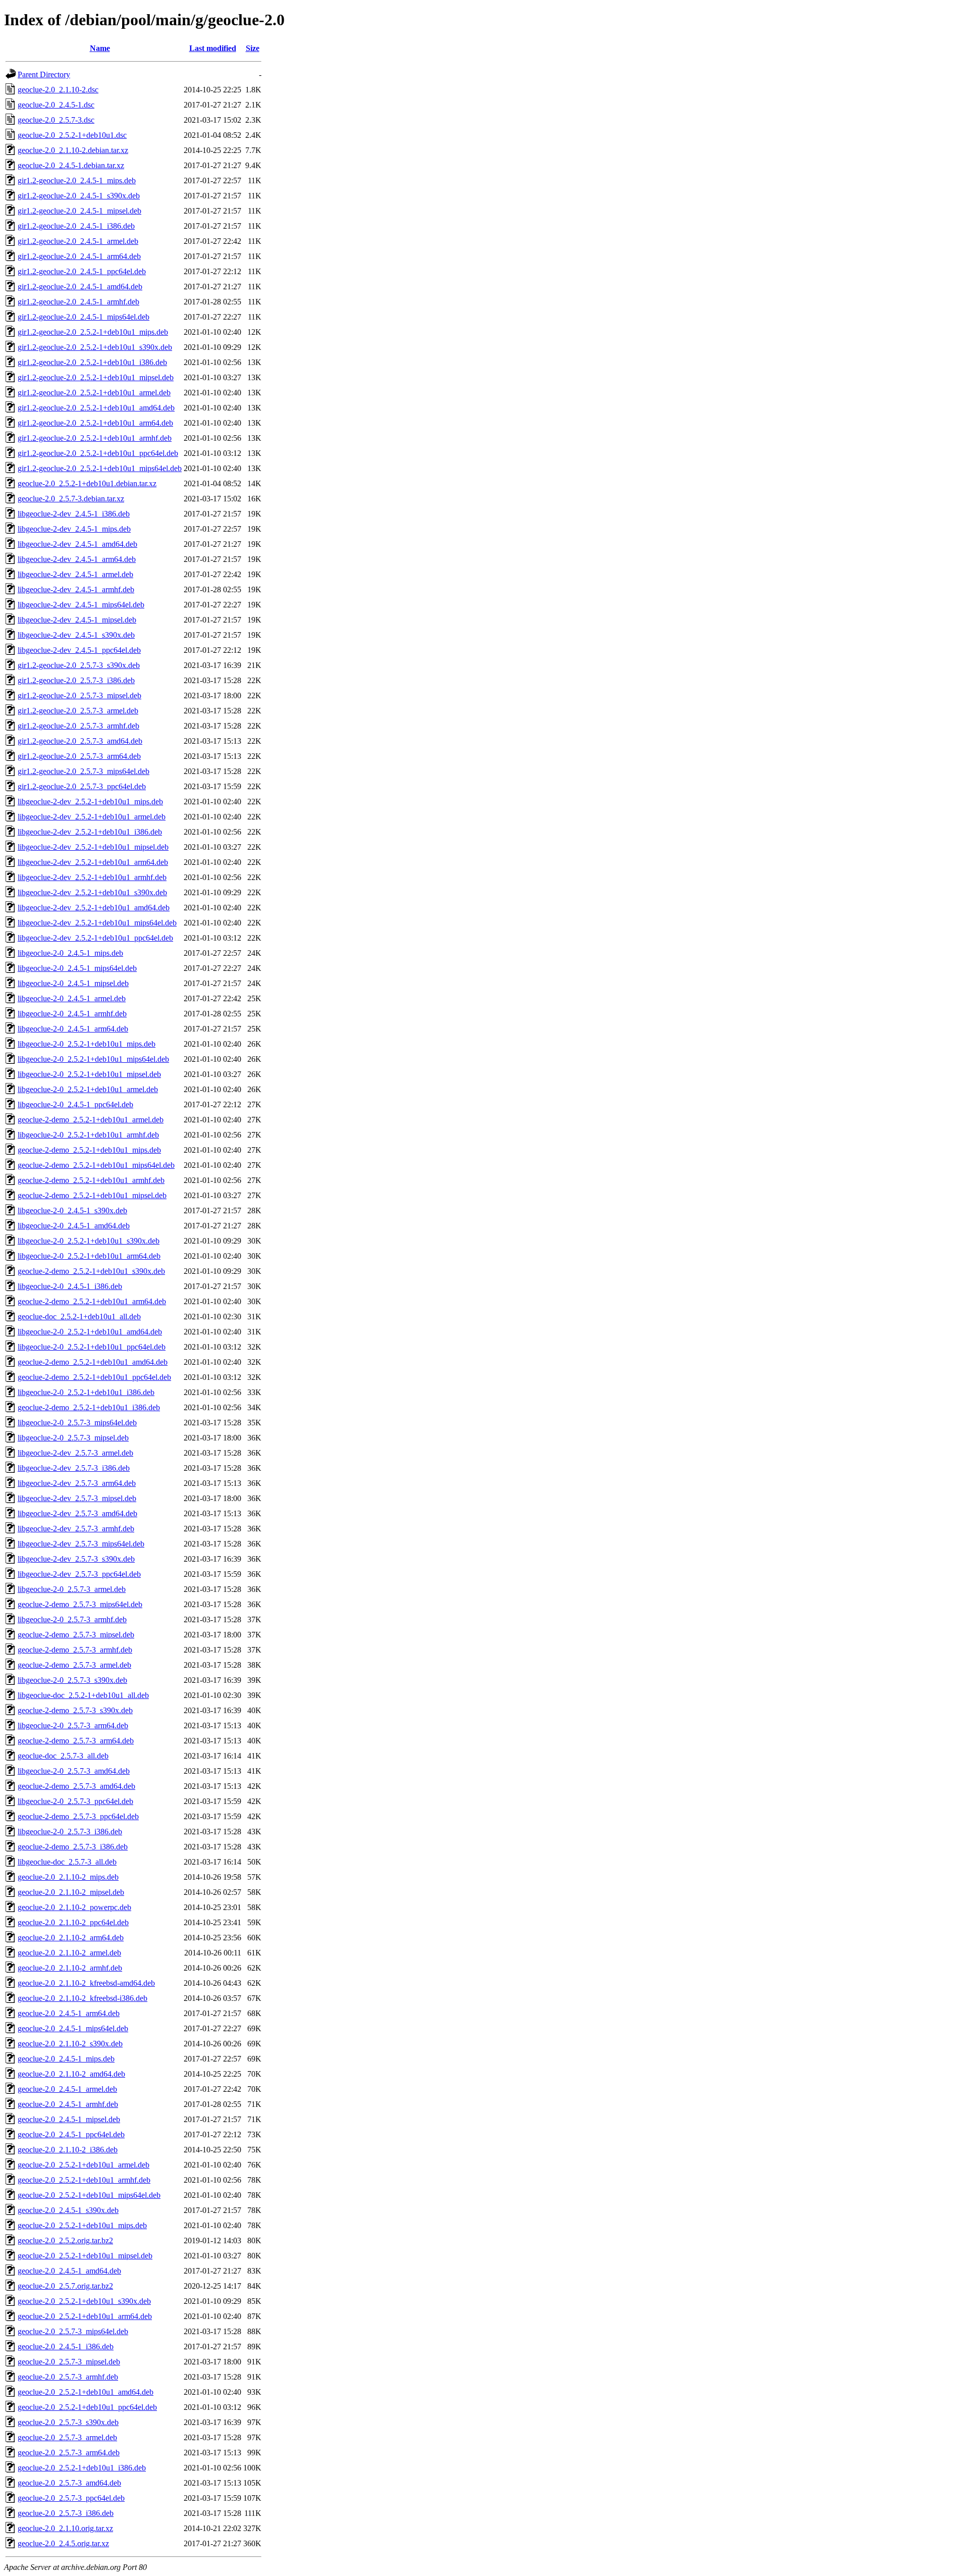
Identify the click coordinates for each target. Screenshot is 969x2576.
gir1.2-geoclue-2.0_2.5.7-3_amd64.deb (80, 741)
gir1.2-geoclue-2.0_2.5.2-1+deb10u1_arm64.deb (95, 423)
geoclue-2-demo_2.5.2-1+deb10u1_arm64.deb (92, 1301)
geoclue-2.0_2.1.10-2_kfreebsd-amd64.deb (86, 1983)
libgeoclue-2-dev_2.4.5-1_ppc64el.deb (79, 650)
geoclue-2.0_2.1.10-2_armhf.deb (70, 1968)
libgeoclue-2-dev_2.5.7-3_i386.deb (74, 1468)
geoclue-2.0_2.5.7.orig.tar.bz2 (65, 2286)
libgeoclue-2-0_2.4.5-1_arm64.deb (73, 1029)
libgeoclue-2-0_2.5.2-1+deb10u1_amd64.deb (90, 1332)
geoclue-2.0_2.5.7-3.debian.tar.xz (71, 499)
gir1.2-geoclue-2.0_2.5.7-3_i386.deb (76, 680)
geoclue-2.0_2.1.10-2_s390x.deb (70, 2044)
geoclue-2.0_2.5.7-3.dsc (56, 120)
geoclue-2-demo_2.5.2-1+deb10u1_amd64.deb (93, 1362)
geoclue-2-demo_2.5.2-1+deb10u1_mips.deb (89, 1150)
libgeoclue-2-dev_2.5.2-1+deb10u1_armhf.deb (92, 877)
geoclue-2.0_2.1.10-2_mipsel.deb (71, 1892)
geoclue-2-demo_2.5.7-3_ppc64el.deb (78, 1816)
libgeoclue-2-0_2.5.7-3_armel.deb (72, 1589)
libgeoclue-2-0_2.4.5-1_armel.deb (72, 998)
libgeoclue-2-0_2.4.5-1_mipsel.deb (73, 983)
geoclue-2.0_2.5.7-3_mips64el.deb (73, 2331)
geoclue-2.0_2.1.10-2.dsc (58, 90)
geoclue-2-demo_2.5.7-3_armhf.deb (75, 1650)
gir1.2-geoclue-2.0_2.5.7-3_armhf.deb (78, 726)
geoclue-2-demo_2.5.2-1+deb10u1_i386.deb (89, 1407)
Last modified (213, 48)
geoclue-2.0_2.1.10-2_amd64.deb (71, 2074)
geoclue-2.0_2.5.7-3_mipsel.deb (69, 2362)
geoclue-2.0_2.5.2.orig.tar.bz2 (65, 2240)
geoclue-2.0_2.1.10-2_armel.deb (69, 1953)
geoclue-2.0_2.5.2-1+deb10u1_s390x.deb (84, 2301)
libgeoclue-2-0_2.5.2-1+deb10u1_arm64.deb (89, 1256)
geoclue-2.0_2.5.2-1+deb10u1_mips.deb (82, 2225)
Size (253, 48)
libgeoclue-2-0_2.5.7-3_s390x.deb (72, 1680)
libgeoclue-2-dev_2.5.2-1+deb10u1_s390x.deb (92, 892)
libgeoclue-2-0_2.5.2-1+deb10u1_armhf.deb (88, 1135)
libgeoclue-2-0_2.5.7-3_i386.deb (70, 1832)
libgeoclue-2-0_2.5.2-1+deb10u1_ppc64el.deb (92, 1347)
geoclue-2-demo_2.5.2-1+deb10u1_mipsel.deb (92, 1195)
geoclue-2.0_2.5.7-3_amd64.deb (69, 2483)
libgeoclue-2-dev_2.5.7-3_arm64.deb (77, 1483)
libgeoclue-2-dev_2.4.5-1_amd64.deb (77, 544)
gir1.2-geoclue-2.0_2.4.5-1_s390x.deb (79, 196)
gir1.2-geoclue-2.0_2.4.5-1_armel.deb (78, 241)
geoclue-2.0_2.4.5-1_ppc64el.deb (71, 2134)
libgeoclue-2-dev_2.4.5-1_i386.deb (74, 514)
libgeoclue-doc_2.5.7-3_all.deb (67, 1862)
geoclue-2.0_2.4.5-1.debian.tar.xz (71, 165)
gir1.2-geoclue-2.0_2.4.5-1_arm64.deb (79, 256)
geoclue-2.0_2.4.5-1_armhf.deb (68, 2104)
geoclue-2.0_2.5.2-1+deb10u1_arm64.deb (85, 2316)
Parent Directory (44, 74)
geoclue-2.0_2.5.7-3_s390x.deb (68, 2422)
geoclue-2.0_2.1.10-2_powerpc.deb (74, 1907)
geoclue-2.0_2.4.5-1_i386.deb (66, 2347)
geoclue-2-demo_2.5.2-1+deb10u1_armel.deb (91, 1120)
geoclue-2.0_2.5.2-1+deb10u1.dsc (72, 135)
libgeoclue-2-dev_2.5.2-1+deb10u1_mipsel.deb (93, 847)
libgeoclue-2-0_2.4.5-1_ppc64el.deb (75, 1104)
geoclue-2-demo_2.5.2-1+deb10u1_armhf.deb (91, 1180)
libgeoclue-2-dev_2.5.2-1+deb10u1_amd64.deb (94, 908)
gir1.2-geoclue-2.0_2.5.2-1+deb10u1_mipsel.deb (96, 377)
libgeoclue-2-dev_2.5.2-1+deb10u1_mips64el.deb (97, 923)
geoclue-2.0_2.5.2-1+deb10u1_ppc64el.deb (87, 2407)
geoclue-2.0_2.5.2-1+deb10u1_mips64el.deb (89, 2195)
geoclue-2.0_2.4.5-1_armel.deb (67, 2089)
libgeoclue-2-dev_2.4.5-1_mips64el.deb (81, 605)
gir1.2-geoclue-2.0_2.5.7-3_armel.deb (78, 711)
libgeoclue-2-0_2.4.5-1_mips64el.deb (77, 968)
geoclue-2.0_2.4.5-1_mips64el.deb (73, 2028)
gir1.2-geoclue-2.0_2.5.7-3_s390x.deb (79, 665)
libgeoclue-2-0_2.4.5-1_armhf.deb (72, 1014)
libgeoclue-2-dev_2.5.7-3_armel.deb (75, 1453)
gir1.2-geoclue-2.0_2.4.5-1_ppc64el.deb (82, 271)
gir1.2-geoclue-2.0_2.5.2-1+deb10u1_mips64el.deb (100, 468)
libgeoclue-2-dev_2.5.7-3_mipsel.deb (77, 1498)
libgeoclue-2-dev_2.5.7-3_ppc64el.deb (79, 1574)
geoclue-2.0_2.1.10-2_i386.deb (68, 2150)
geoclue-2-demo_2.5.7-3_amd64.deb (76, 1786)
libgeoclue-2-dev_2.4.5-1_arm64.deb (77, 559)
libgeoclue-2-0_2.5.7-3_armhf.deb (72, 1619)
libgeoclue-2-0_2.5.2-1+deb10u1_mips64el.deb (93, 1059)
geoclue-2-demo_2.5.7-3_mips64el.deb (80, 1604)
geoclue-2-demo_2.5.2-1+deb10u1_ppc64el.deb (94, 1377)
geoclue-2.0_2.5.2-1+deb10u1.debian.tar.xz (87, 483)
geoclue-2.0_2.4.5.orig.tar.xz (63, 2543)
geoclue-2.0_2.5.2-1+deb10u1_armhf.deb (84, 2180)
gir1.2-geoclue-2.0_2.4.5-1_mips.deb (77, 181)
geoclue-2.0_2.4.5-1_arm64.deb (69, 2013)
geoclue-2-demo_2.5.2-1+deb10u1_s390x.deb (91, 1271)
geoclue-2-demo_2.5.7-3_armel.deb (74, 1665)
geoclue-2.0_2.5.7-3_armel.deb (67, 2437)
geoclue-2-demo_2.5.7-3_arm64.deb (76, 1741)
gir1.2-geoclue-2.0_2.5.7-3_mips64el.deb (84, 771)
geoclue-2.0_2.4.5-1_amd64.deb (69, 2271)
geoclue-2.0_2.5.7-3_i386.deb (66, 2513)
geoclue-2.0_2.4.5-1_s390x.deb (68, 2210)
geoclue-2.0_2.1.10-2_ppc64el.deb (73, 1922)
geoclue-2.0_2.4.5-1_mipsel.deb (69, 2119)
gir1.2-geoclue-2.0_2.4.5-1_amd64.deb (80, 287)
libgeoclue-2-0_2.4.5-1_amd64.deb (74, 1226)
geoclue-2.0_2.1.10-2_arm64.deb (71, 1938)
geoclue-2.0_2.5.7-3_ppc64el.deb (71, 2498)
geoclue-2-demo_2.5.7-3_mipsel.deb (76, 1635)
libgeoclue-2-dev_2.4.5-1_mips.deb (74, 529)
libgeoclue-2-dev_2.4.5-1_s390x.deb (76, 635)
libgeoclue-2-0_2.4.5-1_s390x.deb (72, 1210)
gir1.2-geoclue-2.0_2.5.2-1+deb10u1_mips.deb (93, 332)
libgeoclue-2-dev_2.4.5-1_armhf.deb (76, 589)
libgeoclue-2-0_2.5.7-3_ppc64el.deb (75, 1801)
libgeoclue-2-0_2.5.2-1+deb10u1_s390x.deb (89, 1241)
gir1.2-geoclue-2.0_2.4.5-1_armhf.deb (78, 302)
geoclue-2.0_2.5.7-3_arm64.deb (69, 2453)
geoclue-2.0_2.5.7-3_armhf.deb (68, 2377)
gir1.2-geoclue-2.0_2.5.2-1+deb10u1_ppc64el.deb (98, 453)
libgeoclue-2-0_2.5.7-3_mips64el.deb (77, 1423)
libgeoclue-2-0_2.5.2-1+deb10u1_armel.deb (88, 1089)
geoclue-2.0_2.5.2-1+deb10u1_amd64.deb (86, 2392)
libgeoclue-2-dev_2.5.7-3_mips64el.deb (81, 1544)
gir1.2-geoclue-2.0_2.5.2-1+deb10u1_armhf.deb (95, 438)
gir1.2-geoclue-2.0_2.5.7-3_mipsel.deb (79, 695)
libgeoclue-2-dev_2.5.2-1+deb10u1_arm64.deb (93, 862)
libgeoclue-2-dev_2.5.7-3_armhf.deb (76, 1529)
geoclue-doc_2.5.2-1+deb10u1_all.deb (79, 1317)
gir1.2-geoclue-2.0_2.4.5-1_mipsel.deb (79, 211)
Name (100, 48)
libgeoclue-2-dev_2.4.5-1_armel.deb (75, 574)
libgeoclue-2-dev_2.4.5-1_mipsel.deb (77, 620)
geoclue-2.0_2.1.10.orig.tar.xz (65, 2528)
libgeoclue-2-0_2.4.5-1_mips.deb (70, 953)
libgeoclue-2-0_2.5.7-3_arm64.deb (73, 1725)
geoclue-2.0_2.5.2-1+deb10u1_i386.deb (82, 2468)
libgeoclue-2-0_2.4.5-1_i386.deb (70, 1286)
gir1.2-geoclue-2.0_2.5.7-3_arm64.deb (79, 756)
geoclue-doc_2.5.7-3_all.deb (63, 1756)
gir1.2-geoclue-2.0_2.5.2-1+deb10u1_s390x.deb (95, 347)
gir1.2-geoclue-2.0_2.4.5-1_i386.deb (76, 226)
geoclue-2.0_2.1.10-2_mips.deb (68, 1877)
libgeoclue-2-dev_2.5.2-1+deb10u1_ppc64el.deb (95, 938)
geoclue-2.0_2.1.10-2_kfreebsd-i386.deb (83, 1998)
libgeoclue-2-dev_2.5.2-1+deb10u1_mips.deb (90, 802)
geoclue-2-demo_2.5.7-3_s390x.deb (75, 1710)
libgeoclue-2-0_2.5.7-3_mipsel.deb (73, 1438)
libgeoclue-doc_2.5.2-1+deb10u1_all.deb (83, 1695)
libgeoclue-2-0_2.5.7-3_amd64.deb (74, 1771)
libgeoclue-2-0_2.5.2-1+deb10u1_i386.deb (86, 1392)
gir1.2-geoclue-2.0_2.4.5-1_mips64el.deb (84, 317)
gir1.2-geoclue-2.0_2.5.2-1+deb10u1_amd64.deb (96, 408)
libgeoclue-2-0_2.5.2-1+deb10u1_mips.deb (87, 1044)
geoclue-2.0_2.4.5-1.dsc (56, 105)
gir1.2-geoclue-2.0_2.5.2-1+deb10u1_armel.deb (94, 393)
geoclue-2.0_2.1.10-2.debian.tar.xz (73, 150)
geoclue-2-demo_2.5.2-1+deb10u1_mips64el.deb (96, 1165)
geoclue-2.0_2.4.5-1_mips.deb (66, 2059)
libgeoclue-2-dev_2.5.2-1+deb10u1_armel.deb (92, 817)
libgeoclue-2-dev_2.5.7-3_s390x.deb (76, 1559)
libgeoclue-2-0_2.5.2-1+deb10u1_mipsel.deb (89, 1074)
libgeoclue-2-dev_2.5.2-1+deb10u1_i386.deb (90, 832)
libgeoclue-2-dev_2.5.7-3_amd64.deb (77, 1513)
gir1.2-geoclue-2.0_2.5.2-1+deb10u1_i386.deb (92, 362)
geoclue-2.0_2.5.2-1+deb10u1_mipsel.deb (85, 2256)
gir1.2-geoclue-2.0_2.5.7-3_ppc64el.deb (82, 786)
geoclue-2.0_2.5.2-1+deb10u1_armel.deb (84, 2165)
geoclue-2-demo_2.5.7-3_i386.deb (73, 1847)
